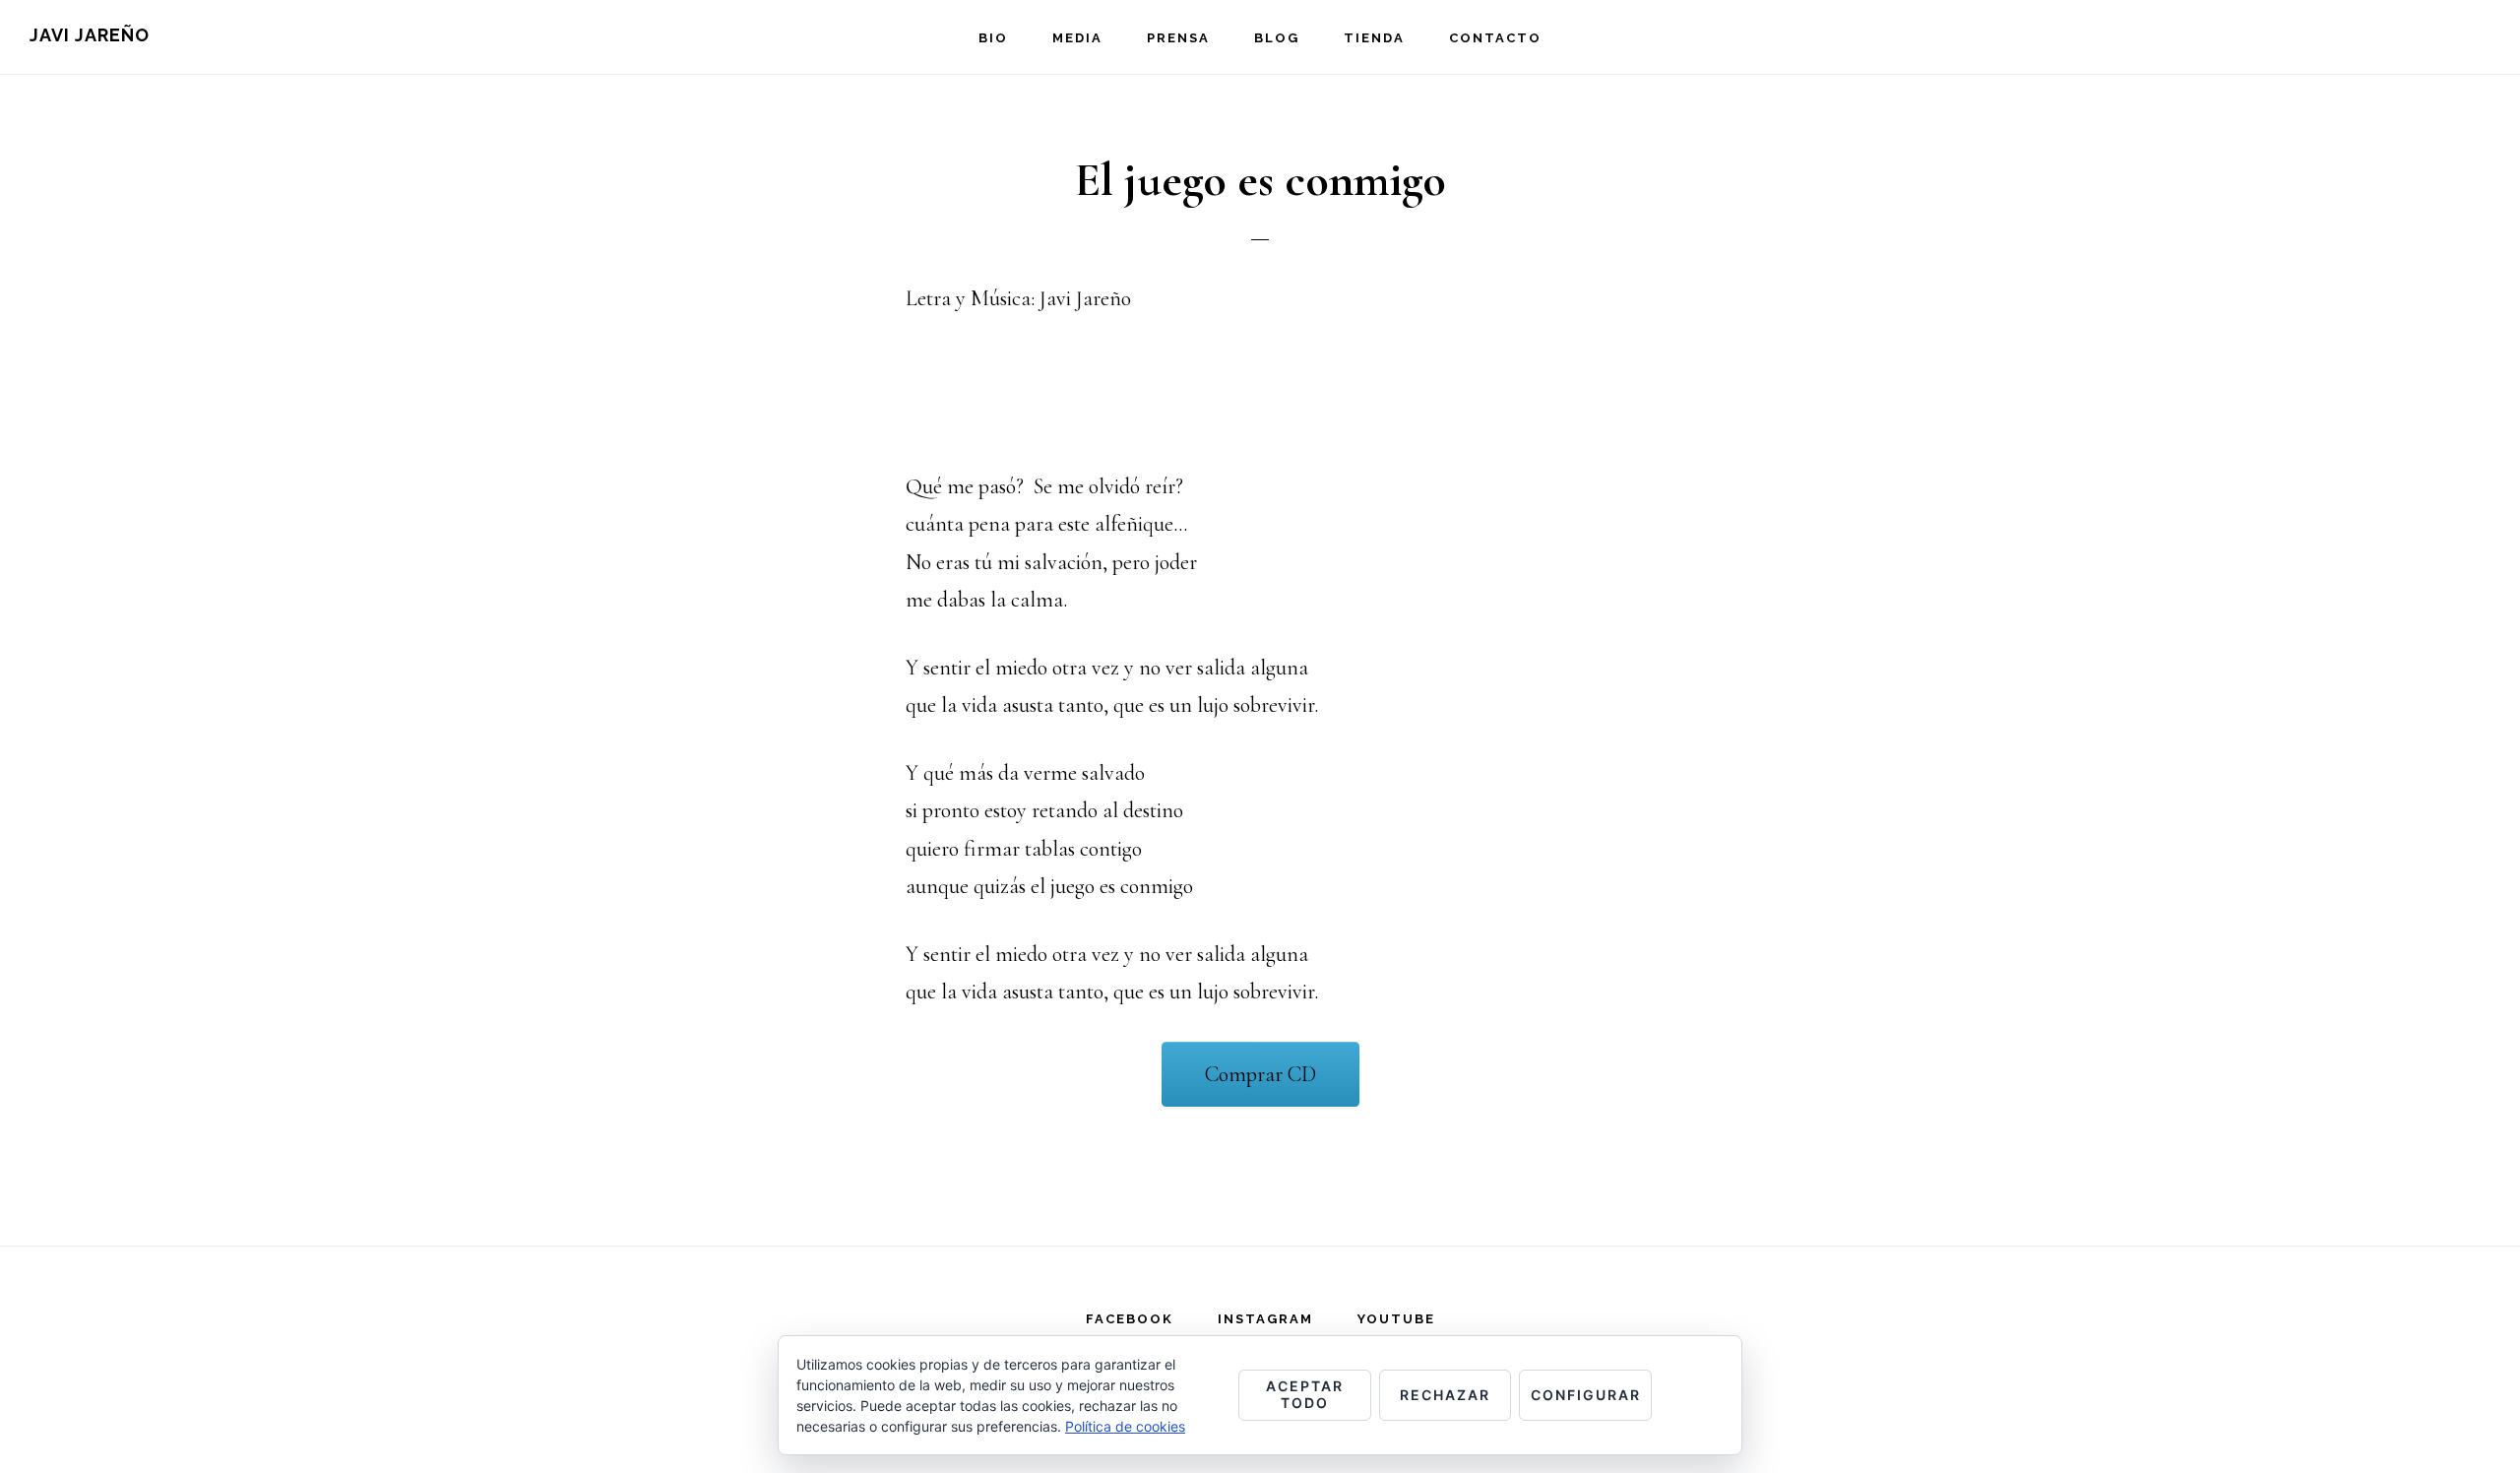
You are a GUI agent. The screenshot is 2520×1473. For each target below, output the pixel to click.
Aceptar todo (1305, 1394)
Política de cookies (1125, 1426)
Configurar (1586, 1395)
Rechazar (1445, 1395)
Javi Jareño (90, 35)
